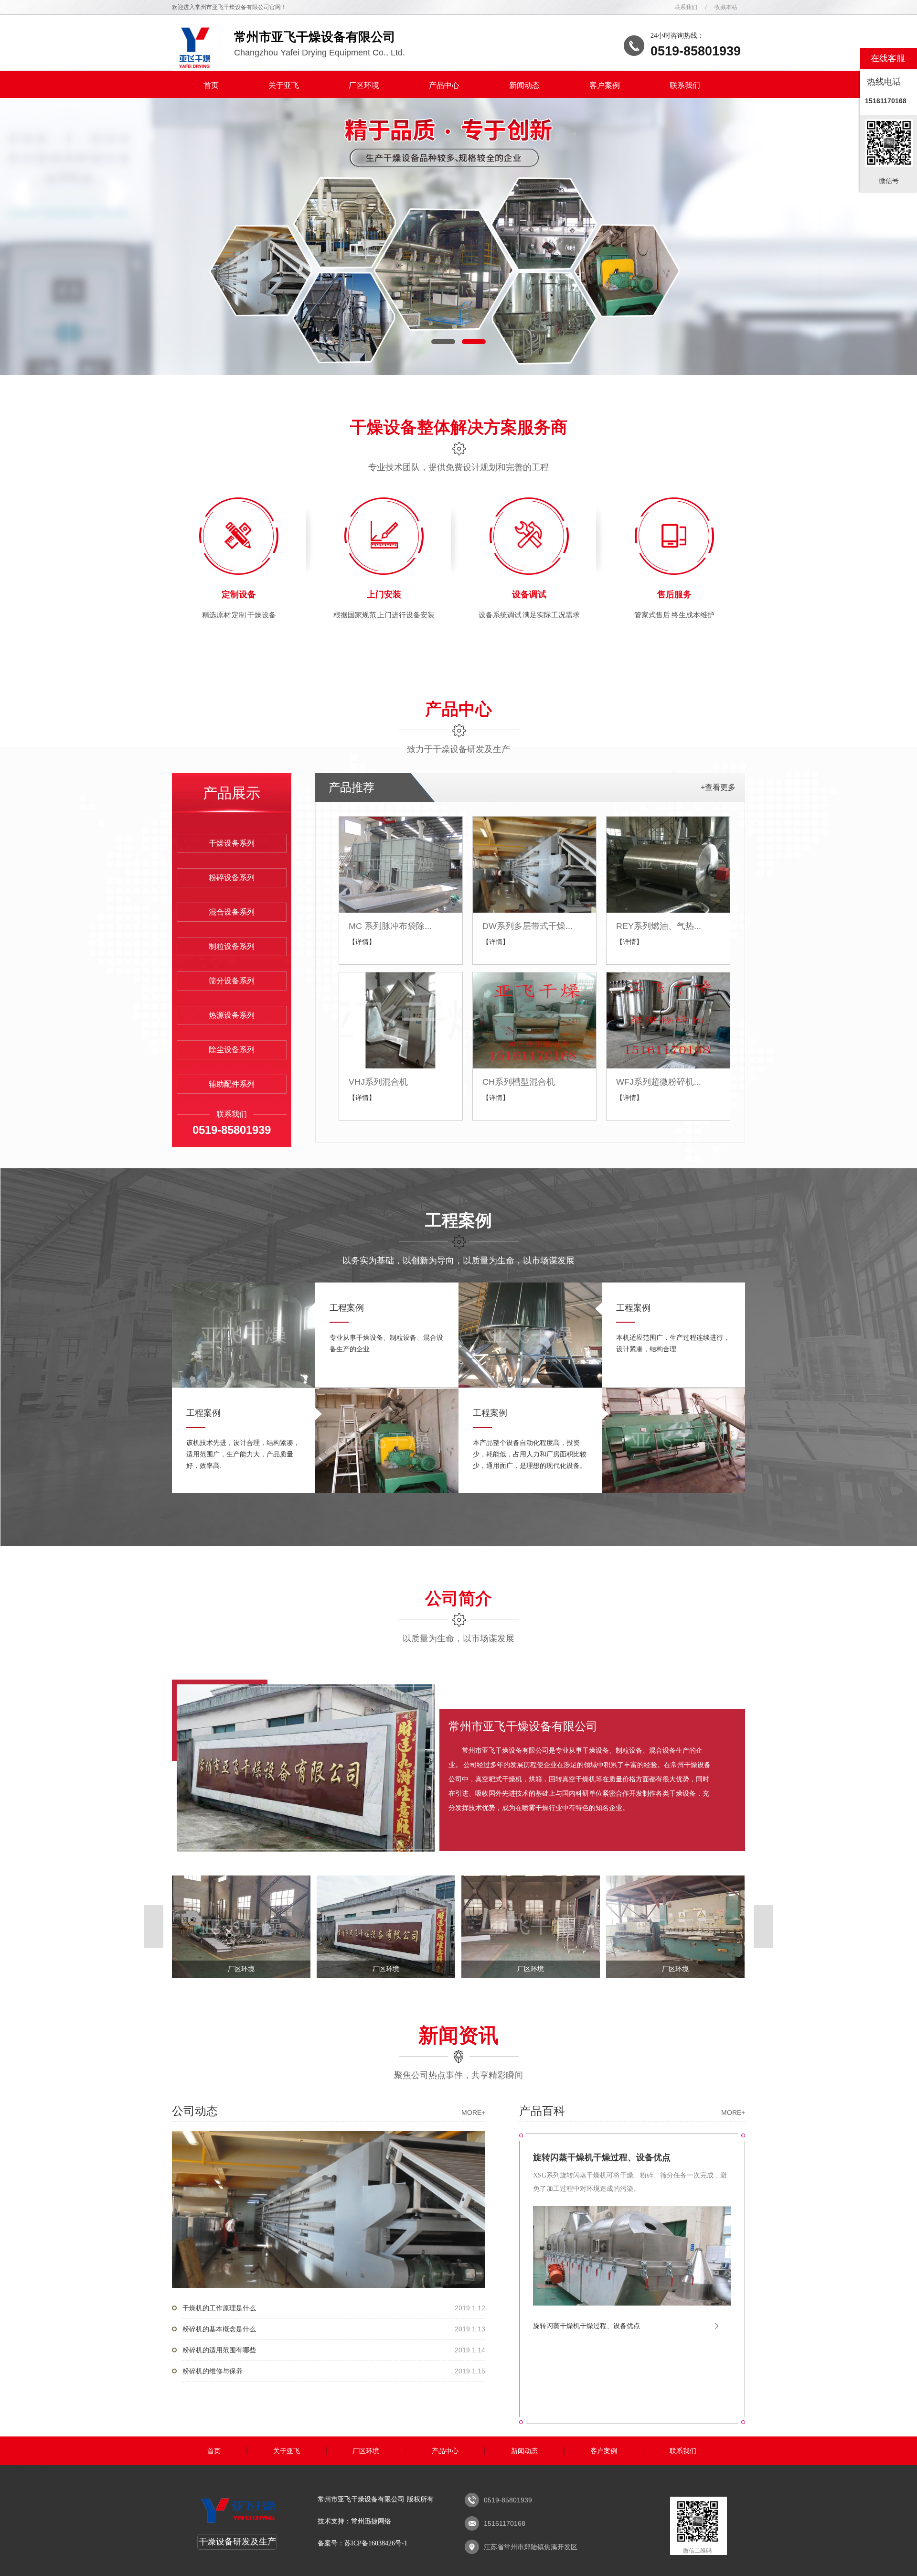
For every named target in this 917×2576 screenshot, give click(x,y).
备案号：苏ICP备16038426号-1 (363, 2543)
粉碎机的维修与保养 (334, 2371)
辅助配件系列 (232, 1084)
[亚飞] (238, 2523)
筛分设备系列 (232, 981)
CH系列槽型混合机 (519, 1082)
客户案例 (605, 85)
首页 (211, 85)
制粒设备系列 (232, 946)
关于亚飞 (284, 85)
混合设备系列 (232, 912)
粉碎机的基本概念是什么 (334, 2329)
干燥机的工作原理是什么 (334, 2308)
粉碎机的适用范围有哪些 (334, 2350)
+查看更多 (718, 787)
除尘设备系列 (232, 1050)
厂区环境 (364, 85)
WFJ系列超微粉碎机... (659, 1082)
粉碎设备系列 (232, 878)
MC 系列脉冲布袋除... (390, 926)
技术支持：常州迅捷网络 (354, 2521)
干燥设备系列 (232, 843)
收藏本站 (726, 7)
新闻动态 (524, 85)
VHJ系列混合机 (378, 1082)
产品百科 (632, 2111)
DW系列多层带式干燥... (528, 926)
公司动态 (329, 2111)
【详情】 (362, 942)
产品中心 (444, 85)
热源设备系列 (232, 1015)
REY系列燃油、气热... (659, 926)
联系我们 (686, 7)
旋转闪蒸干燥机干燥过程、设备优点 (602, 2157)
